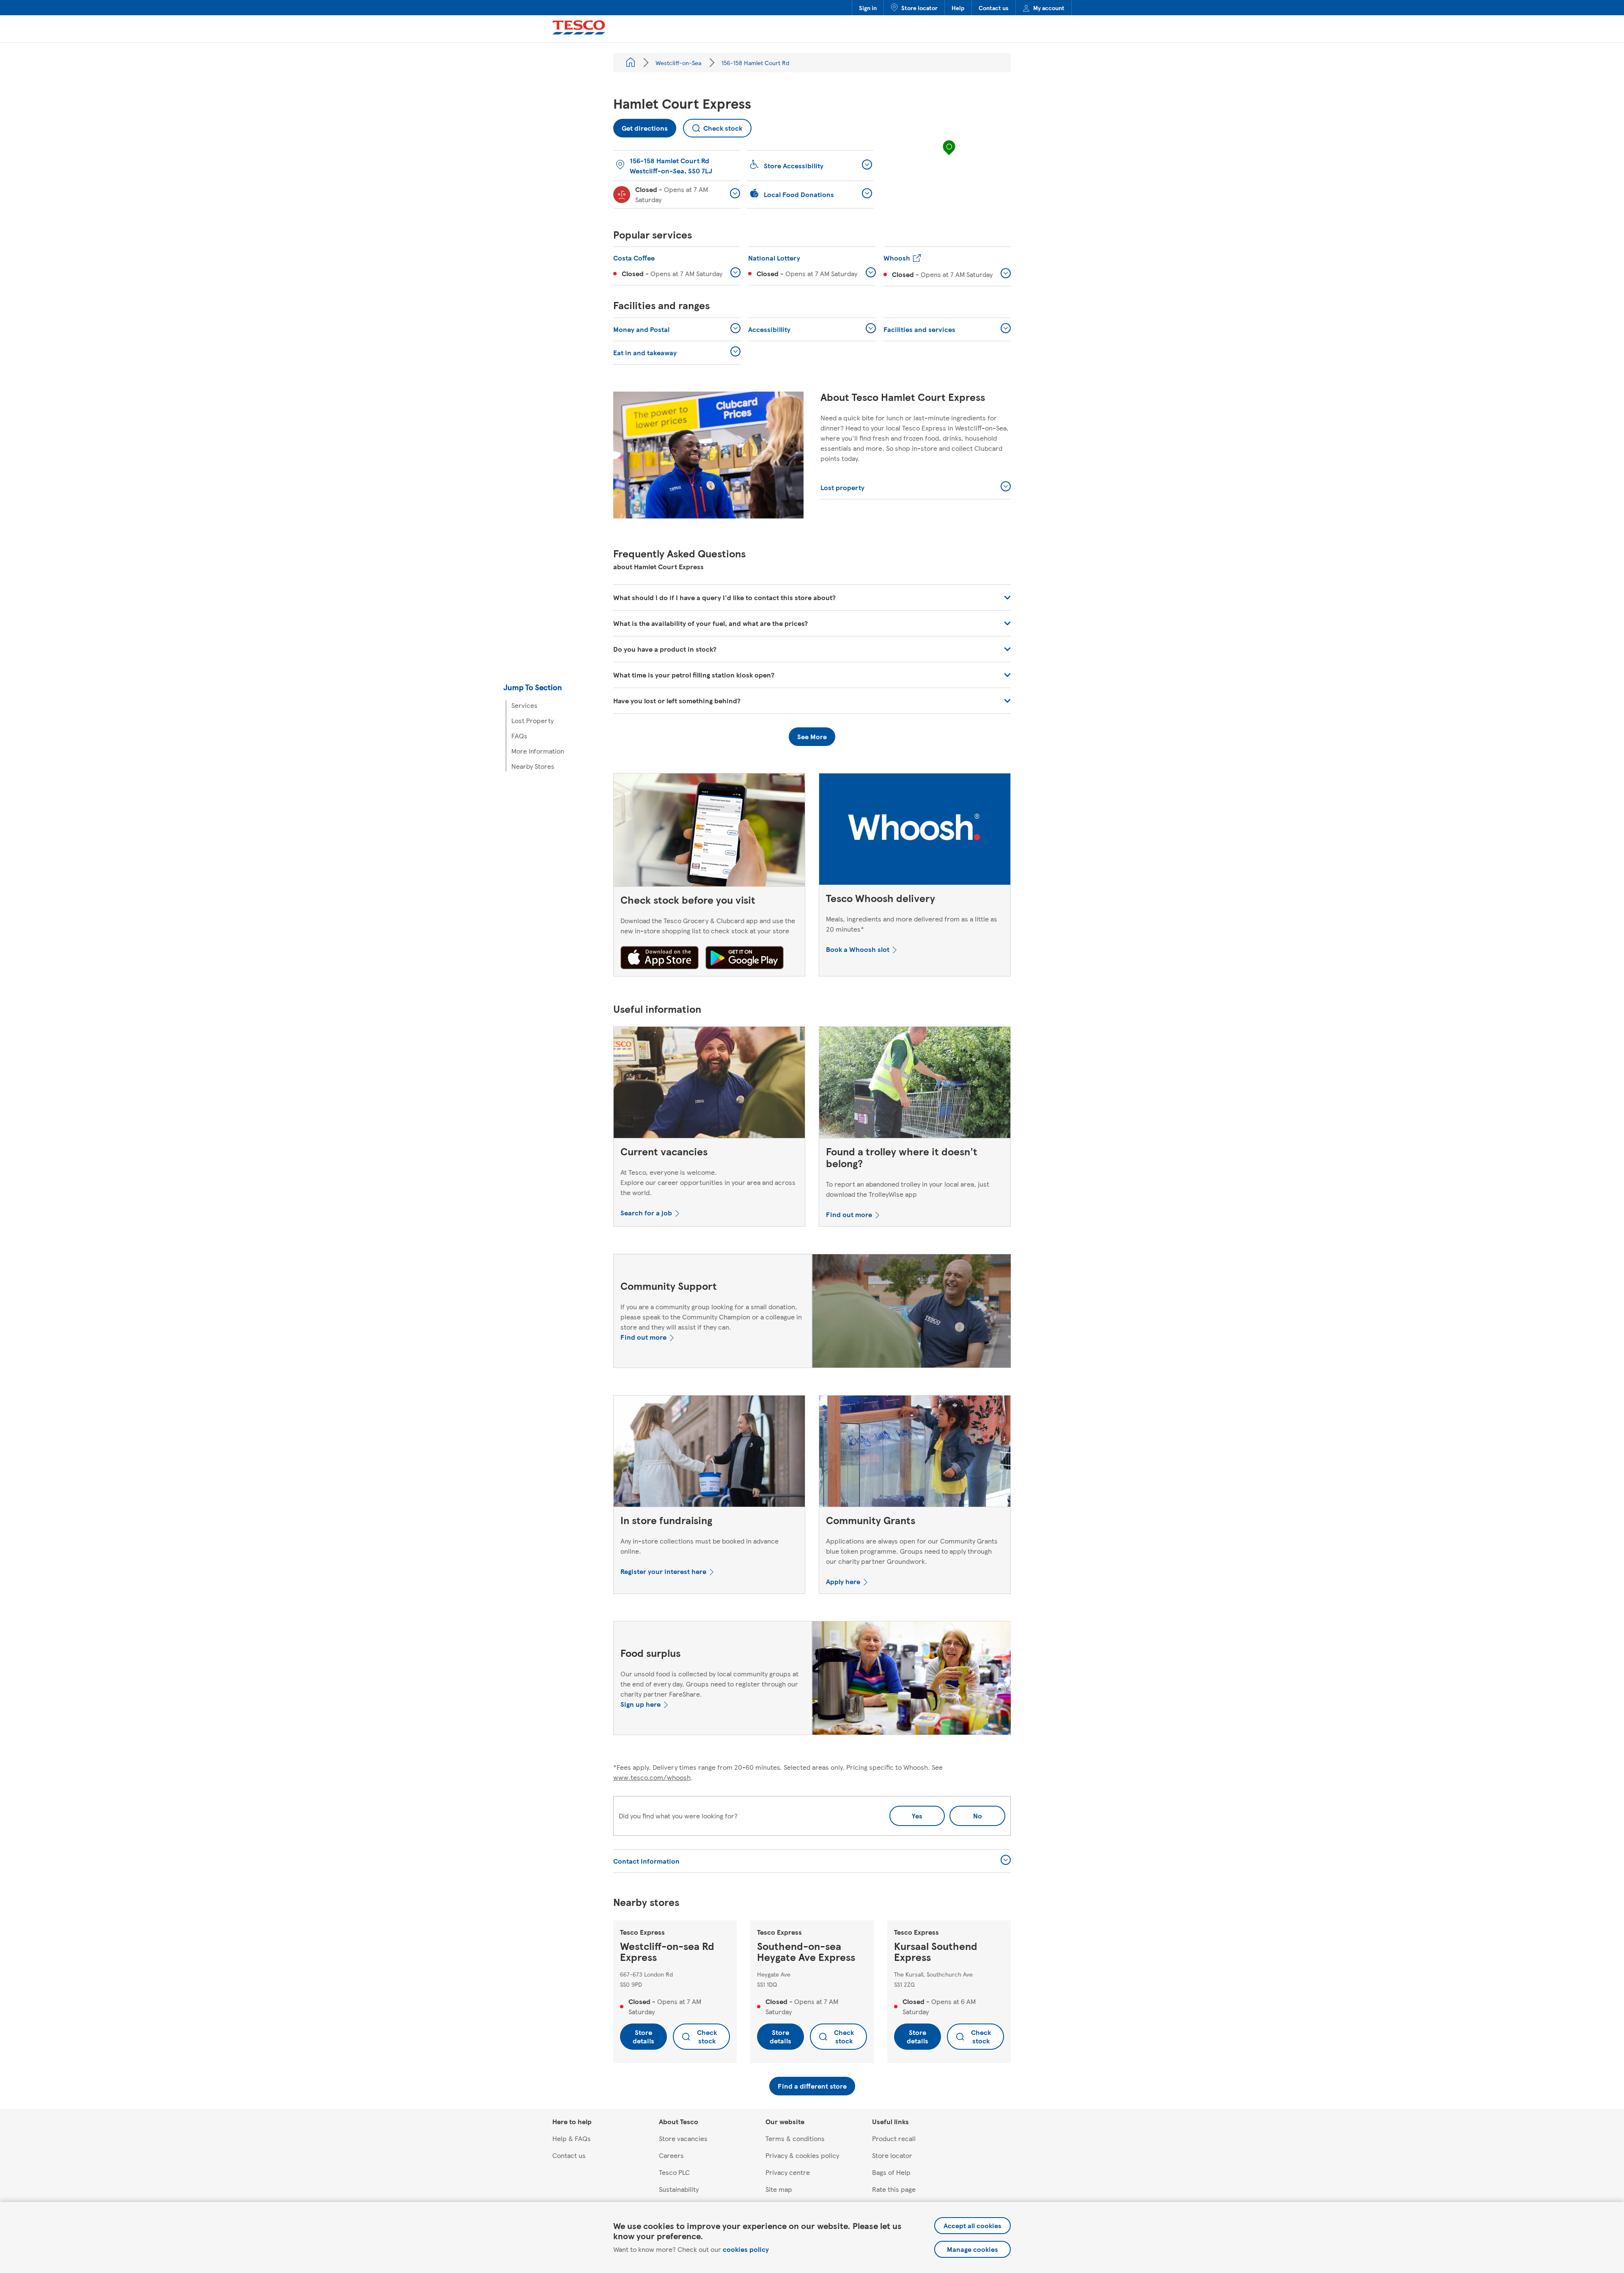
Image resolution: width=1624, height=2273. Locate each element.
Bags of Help (891, 2172)
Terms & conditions (795, 2138)
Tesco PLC (674, 2172)
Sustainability (679, 2189)
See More (812, 736)
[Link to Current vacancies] (709, 1084)
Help (958, 8)
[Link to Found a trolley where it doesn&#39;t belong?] (915, 1084)
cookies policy (746, 2249)
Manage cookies (972, 2249)
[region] (949, 156)
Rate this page (894, 2189)
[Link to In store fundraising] (709, 1453)
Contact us (994, 8)
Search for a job (646, 1213)
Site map (779, 2189)
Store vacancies (683, 2138)
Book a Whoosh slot (858, 949)
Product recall (894, 2138)
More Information (538, 751)
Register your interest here (663, 1571)
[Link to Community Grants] (915, 1453)
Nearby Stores (533, 766)
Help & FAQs (572, 2138)
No (966, 1813)
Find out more (849, 1214)
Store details (643, 2036)
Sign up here (641, 1704)
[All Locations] (631, 63)
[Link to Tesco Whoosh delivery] (915, 831)
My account (1049, 8)
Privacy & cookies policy (802, 2155)
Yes (917, 1816)
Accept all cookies (972, 2225)
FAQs (519, 736)
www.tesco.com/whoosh (652, 1777)
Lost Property (532, 720)
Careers (671, 2155)
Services (524, 705)
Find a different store (812, 2086)
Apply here (843, 1581)
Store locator (919, 8)
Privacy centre (788, 2172)
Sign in (868, 8)
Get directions (641, 126)
